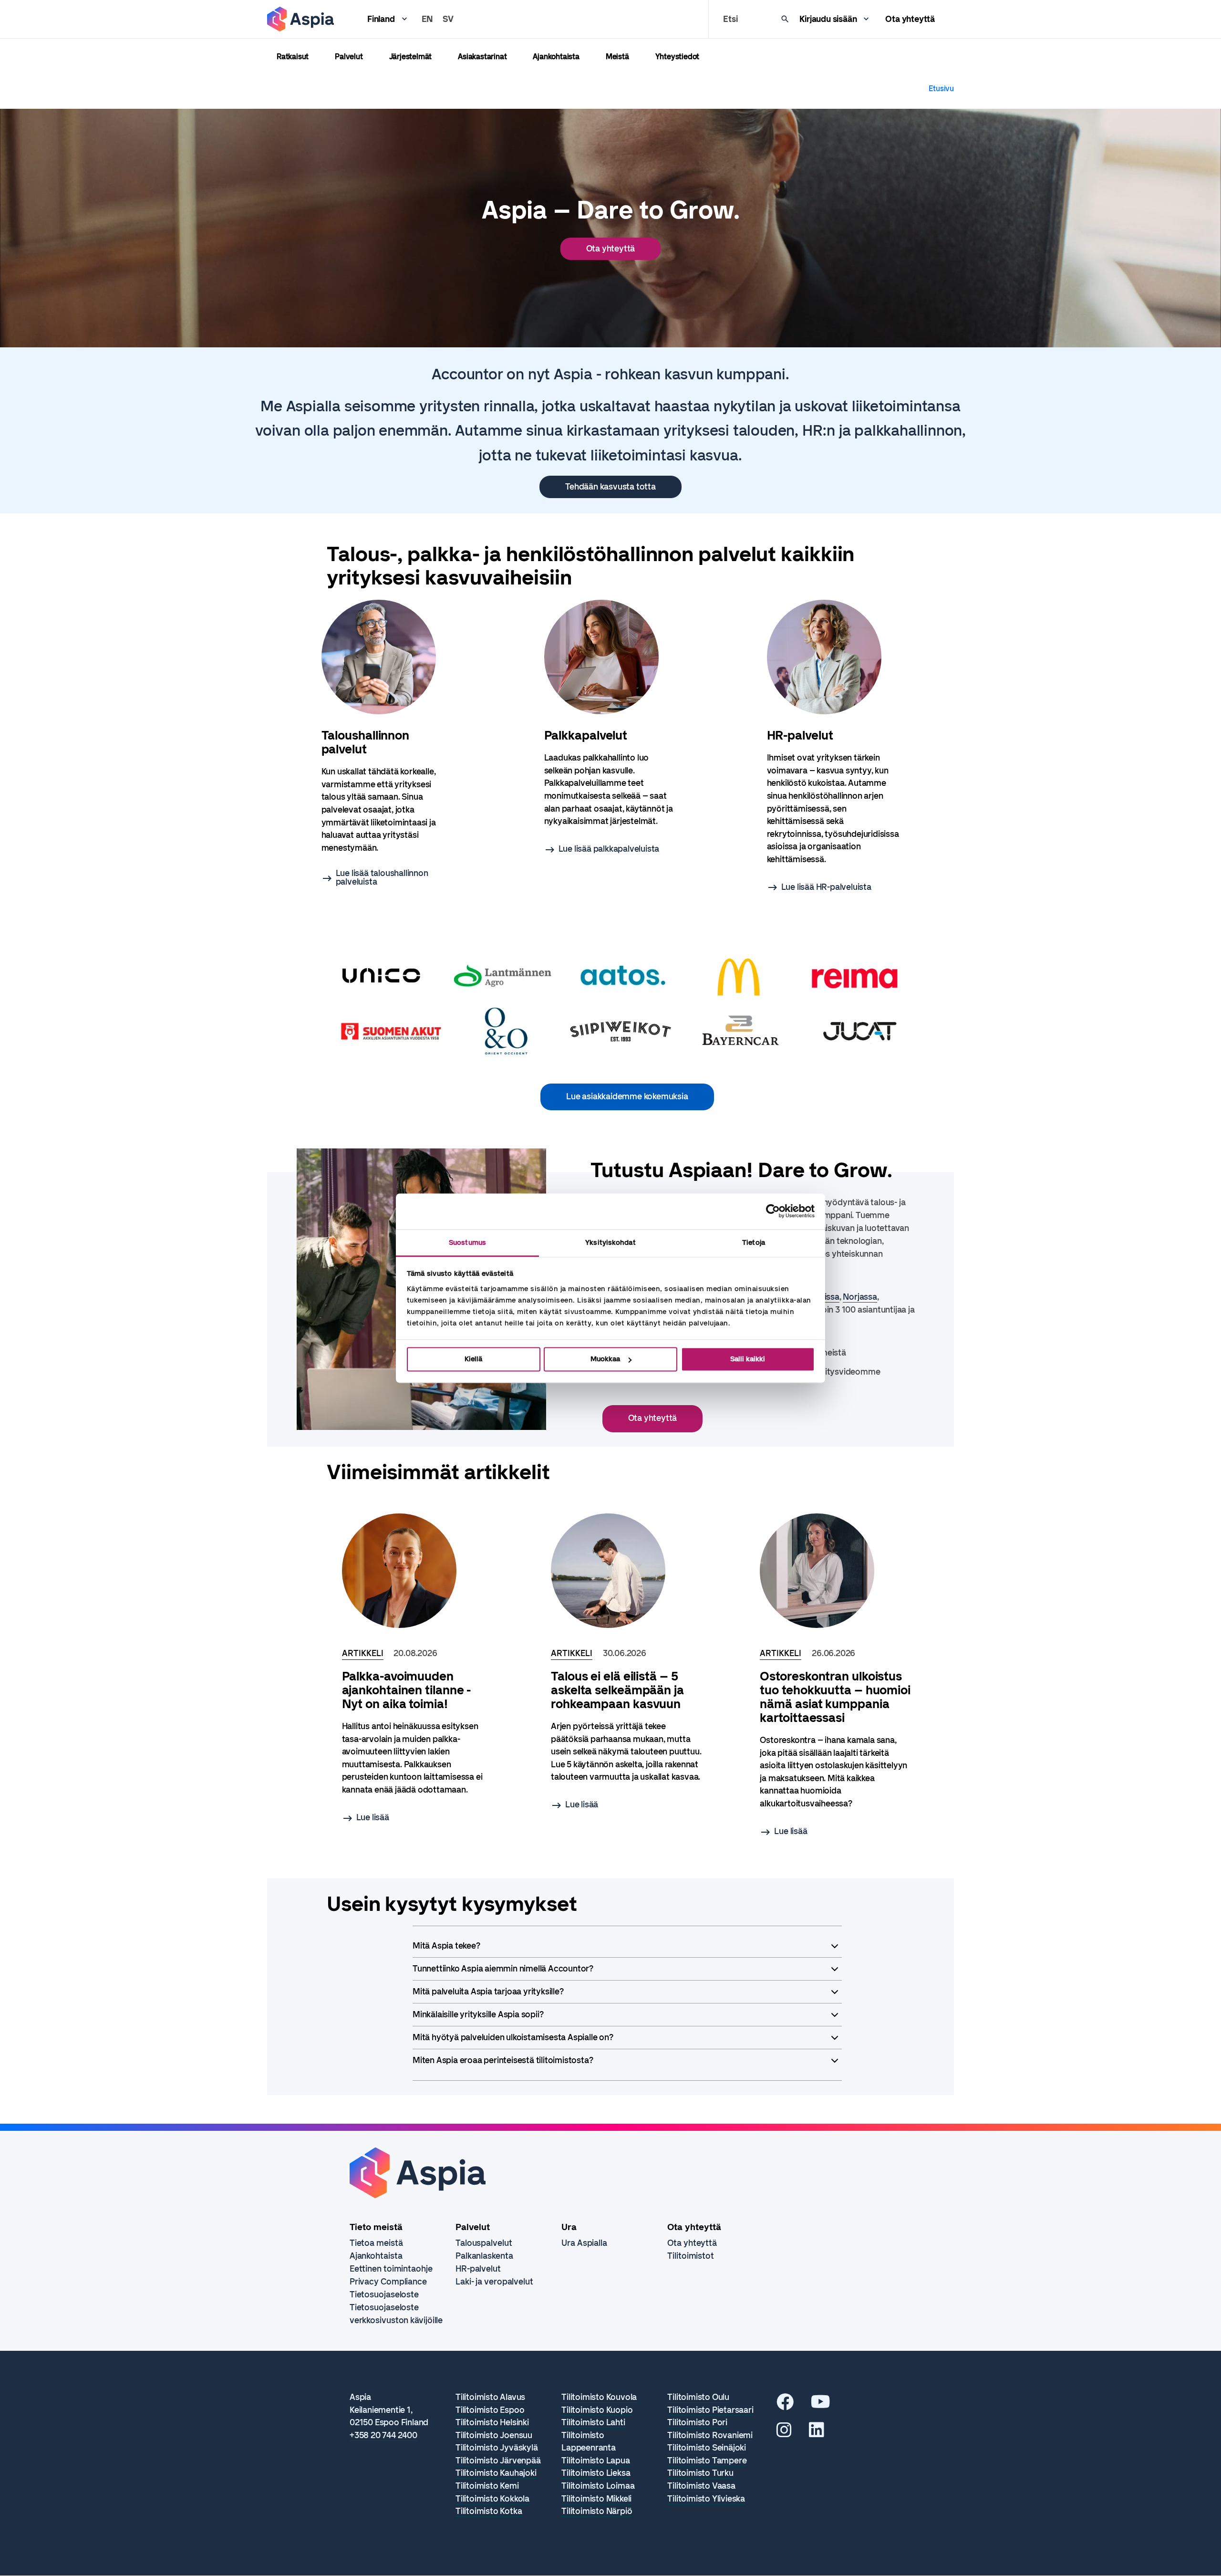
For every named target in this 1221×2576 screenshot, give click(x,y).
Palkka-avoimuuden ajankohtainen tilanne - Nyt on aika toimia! (407, 1690)
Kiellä (473, 1359)
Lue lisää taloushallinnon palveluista (382, 877)
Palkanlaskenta (484, 2256)
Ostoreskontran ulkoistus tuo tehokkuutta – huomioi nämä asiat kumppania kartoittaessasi (835, 1697)
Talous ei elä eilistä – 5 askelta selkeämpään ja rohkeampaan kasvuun (617, 1690)
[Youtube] (821, 2405)
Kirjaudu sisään (828, 19)
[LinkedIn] (817, 2433)
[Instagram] (784, 2433)
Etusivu (941, 89)
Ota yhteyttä (910, 19)
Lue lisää (373, 1817)
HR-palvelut (478, 2269)
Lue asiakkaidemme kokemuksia (627, 1096)
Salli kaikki (748, 1359)
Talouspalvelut (484, 2243)
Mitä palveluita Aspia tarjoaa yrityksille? (488, 1992)
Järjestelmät (411, 57)
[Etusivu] (300, 19)
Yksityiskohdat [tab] (610, 1242)
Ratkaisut (293, 57)
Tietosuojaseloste (384, 2294)
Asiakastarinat (482, 57)
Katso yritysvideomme (837, 1372)
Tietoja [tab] (754, 1242)
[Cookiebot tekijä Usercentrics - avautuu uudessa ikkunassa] (773, 1211)
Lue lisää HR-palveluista (826, 887)
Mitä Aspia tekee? (446, 1946)
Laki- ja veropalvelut (494, 2282)
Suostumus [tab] (467, 1242)
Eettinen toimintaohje (391, 2269)
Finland (381, 19)
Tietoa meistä (376, 2243)
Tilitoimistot (691, 2256)
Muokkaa (605, 1359)
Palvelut (349, 57)
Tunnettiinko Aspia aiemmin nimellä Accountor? (503, 1969)
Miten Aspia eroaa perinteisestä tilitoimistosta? (503, 2060)
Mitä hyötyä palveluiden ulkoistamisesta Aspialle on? (513, 2037)
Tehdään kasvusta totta (610, 487)
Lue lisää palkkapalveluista (609, 849)
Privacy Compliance (388, 2282)
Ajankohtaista (556, 57)
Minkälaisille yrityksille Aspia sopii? (478, 2014)
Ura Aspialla (584, 2243)
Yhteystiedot (678, 57)
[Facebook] (785, 2405)
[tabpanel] (388, 743)
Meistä (617, 57)
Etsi (730, 19)
